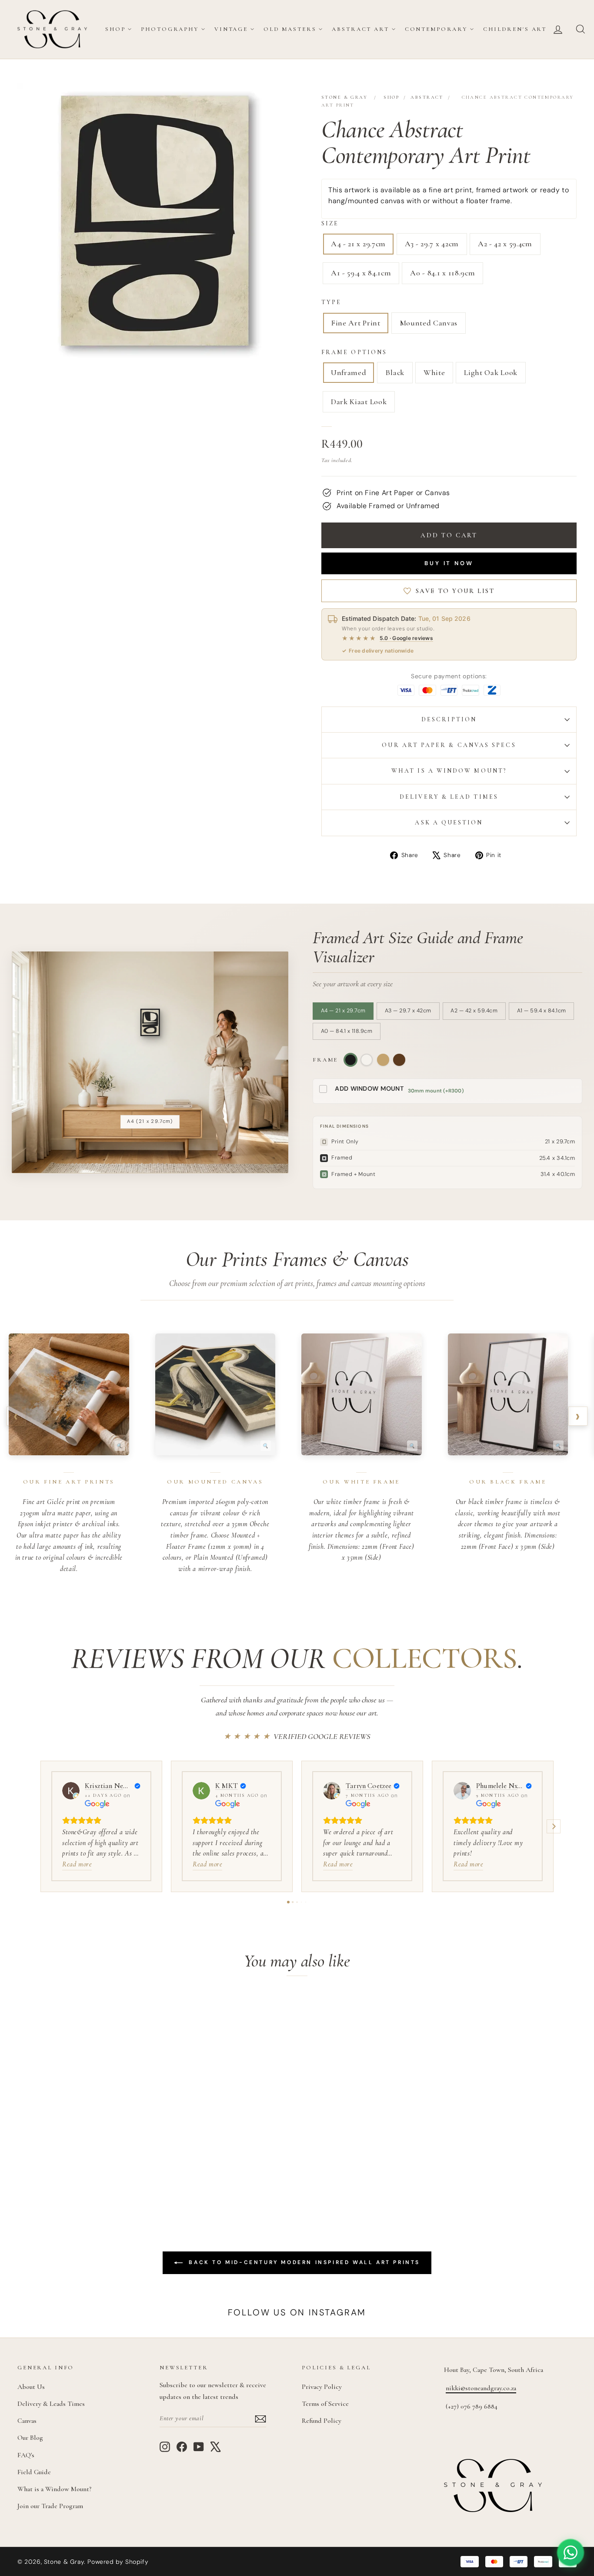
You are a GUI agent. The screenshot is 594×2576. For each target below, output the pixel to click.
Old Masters (290, 29)
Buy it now (449, 563)
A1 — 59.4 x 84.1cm (542, 1011)
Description (449, 719)
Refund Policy (322, 2421)
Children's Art (515, 29)
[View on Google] (71, 1791)
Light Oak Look (491, 372)
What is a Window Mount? (449, 771)
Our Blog (30, 2438)
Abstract (427, 97)
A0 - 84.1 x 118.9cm (442, 273)
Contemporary (436, 29)
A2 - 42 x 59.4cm (505, 244)
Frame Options (354, 352)
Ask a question (449, 822)
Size (330, 223)
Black (395, 372)
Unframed (349, 372)
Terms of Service (325, 2404)
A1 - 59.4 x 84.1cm (361, 273)
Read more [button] (77, 1864)
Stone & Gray (344, 97)
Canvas (27, 2421)
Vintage (231, 29)
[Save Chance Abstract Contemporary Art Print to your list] (137, 2011)
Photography (170, 29)
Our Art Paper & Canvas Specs (449, 745)
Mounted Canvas (429, 323)
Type (331, 302)
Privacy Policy (322, 2387)
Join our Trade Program (50, 2506)
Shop (115, 29)
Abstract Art (360, 29)
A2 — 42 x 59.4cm (474, 1011)
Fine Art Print (356, 323)
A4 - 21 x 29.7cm (358, 244)
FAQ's (26, 2455)
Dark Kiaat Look (359, 402)
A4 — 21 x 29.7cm (343, 1011)
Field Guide (34, 2472)
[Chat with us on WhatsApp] (571, 2553)
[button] (40, 1826)
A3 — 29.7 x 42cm (408, 1011)
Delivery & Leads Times (51, 2404)
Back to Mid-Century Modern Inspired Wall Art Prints (303, 2262)
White (434, 372)
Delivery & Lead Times (449, 797)
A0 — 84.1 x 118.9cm (347, 1031)
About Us (31, 2387)
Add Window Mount (369, 1089)
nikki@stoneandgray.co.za (481, 2388)
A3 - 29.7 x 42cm (432, 244)
